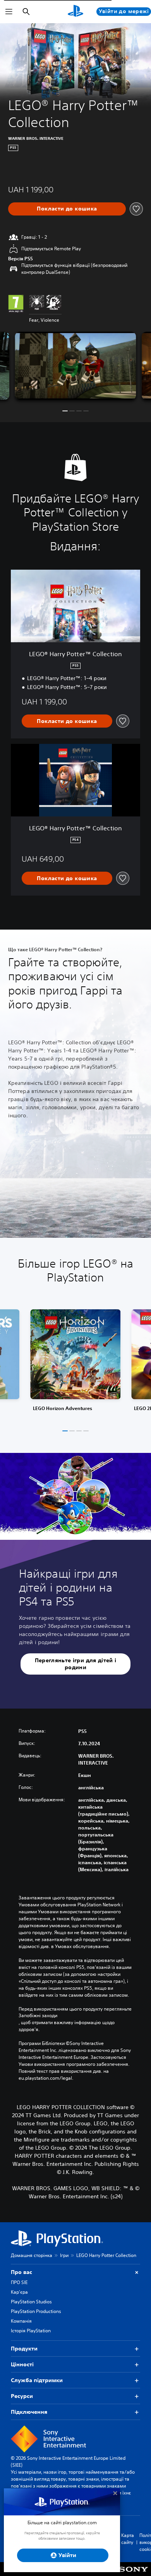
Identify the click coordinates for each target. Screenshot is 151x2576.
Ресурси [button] (22, 2396)
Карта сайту (128, 2539)
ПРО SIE (19, 2282)
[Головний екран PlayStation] (75, 12)
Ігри (64, 2255)
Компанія (21, 2321)
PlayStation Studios (31, 2302)
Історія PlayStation (31, 2331)
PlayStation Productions (36, 2311)
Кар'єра (19, 2292)
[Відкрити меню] (9, 12)
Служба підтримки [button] (37, 2380)
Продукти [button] (24, 2349)
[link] (75, 1363)
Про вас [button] (21, 2272)
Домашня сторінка (32, 2255)
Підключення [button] (29, 2412)
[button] (65, 411)
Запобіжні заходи (38, 2016)
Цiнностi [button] (22, 2364)
